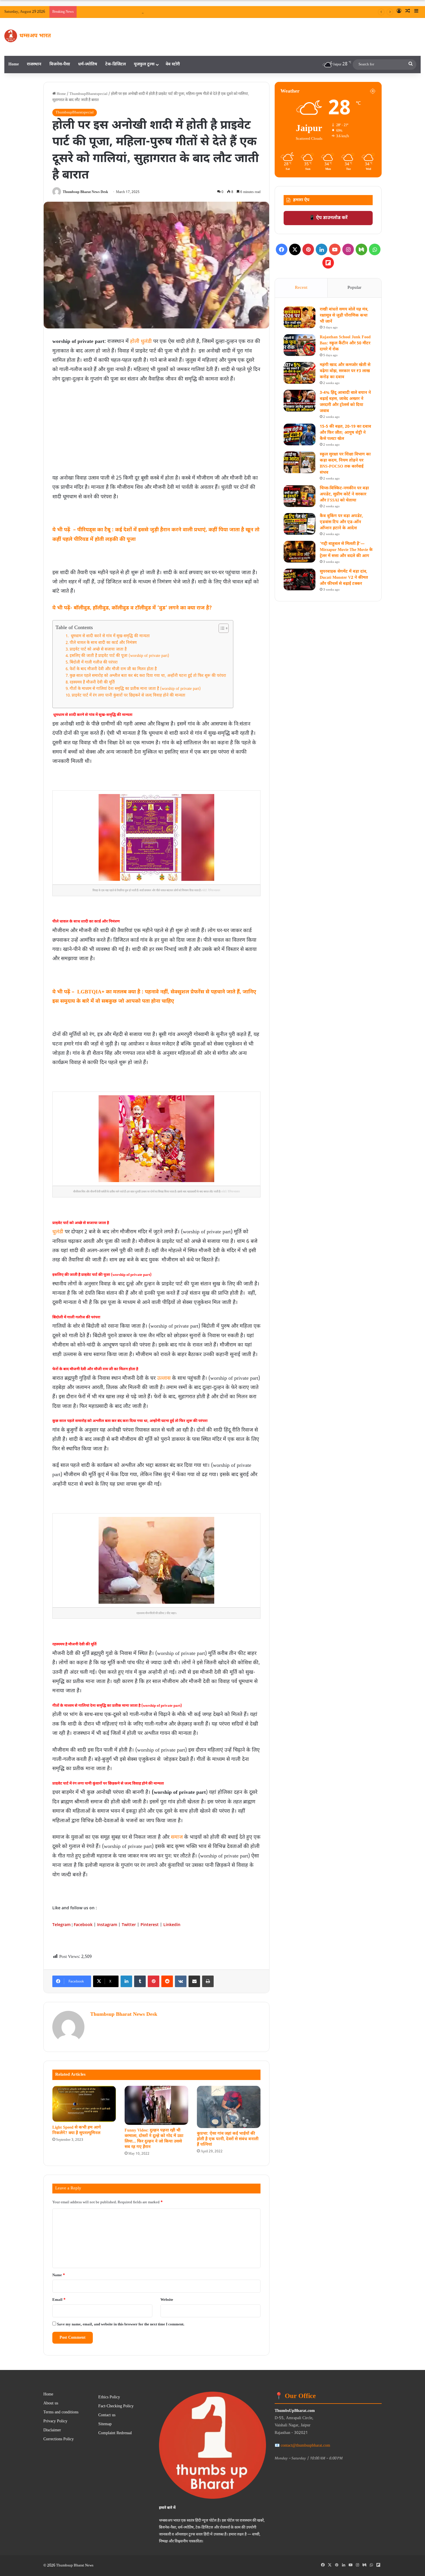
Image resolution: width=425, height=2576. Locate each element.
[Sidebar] (416, 12)
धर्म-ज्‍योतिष (88, 64)
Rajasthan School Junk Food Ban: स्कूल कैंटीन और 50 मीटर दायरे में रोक (345, 343)
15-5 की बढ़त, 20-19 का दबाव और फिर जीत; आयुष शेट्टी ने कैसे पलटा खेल (345, 433)
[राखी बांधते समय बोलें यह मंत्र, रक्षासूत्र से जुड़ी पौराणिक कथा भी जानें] (300, 317)
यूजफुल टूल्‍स (144, 64)
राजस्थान (34, 64)
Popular (354, 288)
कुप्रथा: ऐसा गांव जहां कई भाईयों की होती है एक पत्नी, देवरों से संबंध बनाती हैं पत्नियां (228, 2139)
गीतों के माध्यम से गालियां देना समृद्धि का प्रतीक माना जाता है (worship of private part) (135, 689)
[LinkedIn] (126, 1981)
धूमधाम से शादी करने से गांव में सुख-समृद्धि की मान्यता (110, 636)
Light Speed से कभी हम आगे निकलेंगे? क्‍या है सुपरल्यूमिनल (77, 2130)
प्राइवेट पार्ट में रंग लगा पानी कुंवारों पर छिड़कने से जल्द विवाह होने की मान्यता (129, 696)
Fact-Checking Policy (116, 2406)
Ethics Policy (109, 2397)
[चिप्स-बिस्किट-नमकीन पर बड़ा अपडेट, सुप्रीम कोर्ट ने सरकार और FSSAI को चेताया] (300, 496)
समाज (177, 1837)
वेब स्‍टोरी (173, 64)
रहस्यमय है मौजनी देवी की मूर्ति (92, 683)
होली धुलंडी (141, 342)
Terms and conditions (61, 2413)
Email (59, 2300)
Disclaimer (52, 2430)
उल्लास (164, 1378)
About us (51, 2404)
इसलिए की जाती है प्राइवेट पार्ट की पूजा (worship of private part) (119, 656)
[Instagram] (348, 249)
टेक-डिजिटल (116, 64)
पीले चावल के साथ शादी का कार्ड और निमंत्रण (103, 643)
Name (59, 2275)
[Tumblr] (140, 1981)
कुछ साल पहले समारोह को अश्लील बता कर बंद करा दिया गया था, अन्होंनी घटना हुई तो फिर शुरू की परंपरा (148, 676)
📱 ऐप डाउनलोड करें (328, 218)
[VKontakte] (181, 1981)
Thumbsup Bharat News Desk (85, 192)
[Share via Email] (194, 1981)
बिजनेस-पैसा (60, 64)
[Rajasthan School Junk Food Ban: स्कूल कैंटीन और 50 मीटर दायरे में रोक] (300, 345)
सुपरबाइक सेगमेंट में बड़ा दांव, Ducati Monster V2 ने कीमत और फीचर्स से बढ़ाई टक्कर (344, 578)
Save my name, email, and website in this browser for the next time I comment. (121, 2324)
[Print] (208, 1981)
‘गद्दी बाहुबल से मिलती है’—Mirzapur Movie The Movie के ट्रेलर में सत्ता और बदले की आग (346, 550)
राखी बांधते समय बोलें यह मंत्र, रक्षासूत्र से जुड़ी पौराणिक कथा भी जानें (194, 12)
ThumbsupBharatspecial (88, 94)
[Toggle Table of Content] (221, 628)
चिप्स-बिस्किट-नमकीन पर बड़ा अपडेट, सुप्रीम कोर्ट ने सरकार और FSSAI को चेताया (344, 494)
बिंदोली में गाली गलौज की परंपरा (94, 663)
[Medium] (361, 249)
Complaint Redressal (115, 2433)
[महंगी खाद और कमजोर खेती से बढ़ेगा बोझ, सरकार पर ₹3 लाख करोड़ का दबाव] (300, 373)
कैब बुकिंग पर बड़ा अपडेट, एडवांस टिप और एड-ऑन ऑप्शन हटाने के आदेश (341, 522)
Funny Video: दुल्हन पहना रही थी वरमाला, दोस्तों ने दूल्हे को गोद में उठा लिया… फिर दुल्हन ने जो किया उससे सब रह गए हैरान (154, 2139)
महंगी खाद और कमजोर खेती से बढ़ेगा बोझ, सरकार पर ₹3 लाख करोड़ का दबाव (345, 371)
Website (167, 2300)
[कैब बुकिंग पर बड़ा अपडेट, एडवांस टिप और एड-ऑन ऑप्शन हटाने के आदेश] (300, 524)
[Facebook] (282, 249)
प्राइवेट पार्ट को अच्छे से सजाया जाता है (98, 650)
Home (14, 64)
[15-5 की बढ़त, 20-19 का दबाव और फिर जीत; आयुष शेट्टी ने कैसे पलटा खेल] (300, 434)
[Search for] (411, 65)
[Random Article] (408, 12)
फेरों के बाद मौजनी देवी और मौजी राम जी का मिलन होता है (113, 669)
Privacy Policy (55, 2421)
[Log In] (399, 12)
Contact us (107, 2415)
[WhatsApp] (375, 249)
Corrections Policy (59, 2439)
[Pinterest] (154, 1981)
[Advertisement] (156, 427)
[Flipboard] (328, 263)
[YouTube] (335, 249)
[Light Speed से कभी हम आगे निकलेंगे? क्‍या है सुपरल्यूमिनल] (84, 2104)
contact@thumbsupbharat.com (305, 2446)
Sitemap (105, 2424)
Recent (301, 288)
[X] (295, 249)
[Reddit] (167, 1981)
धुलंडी (58, 1232)
